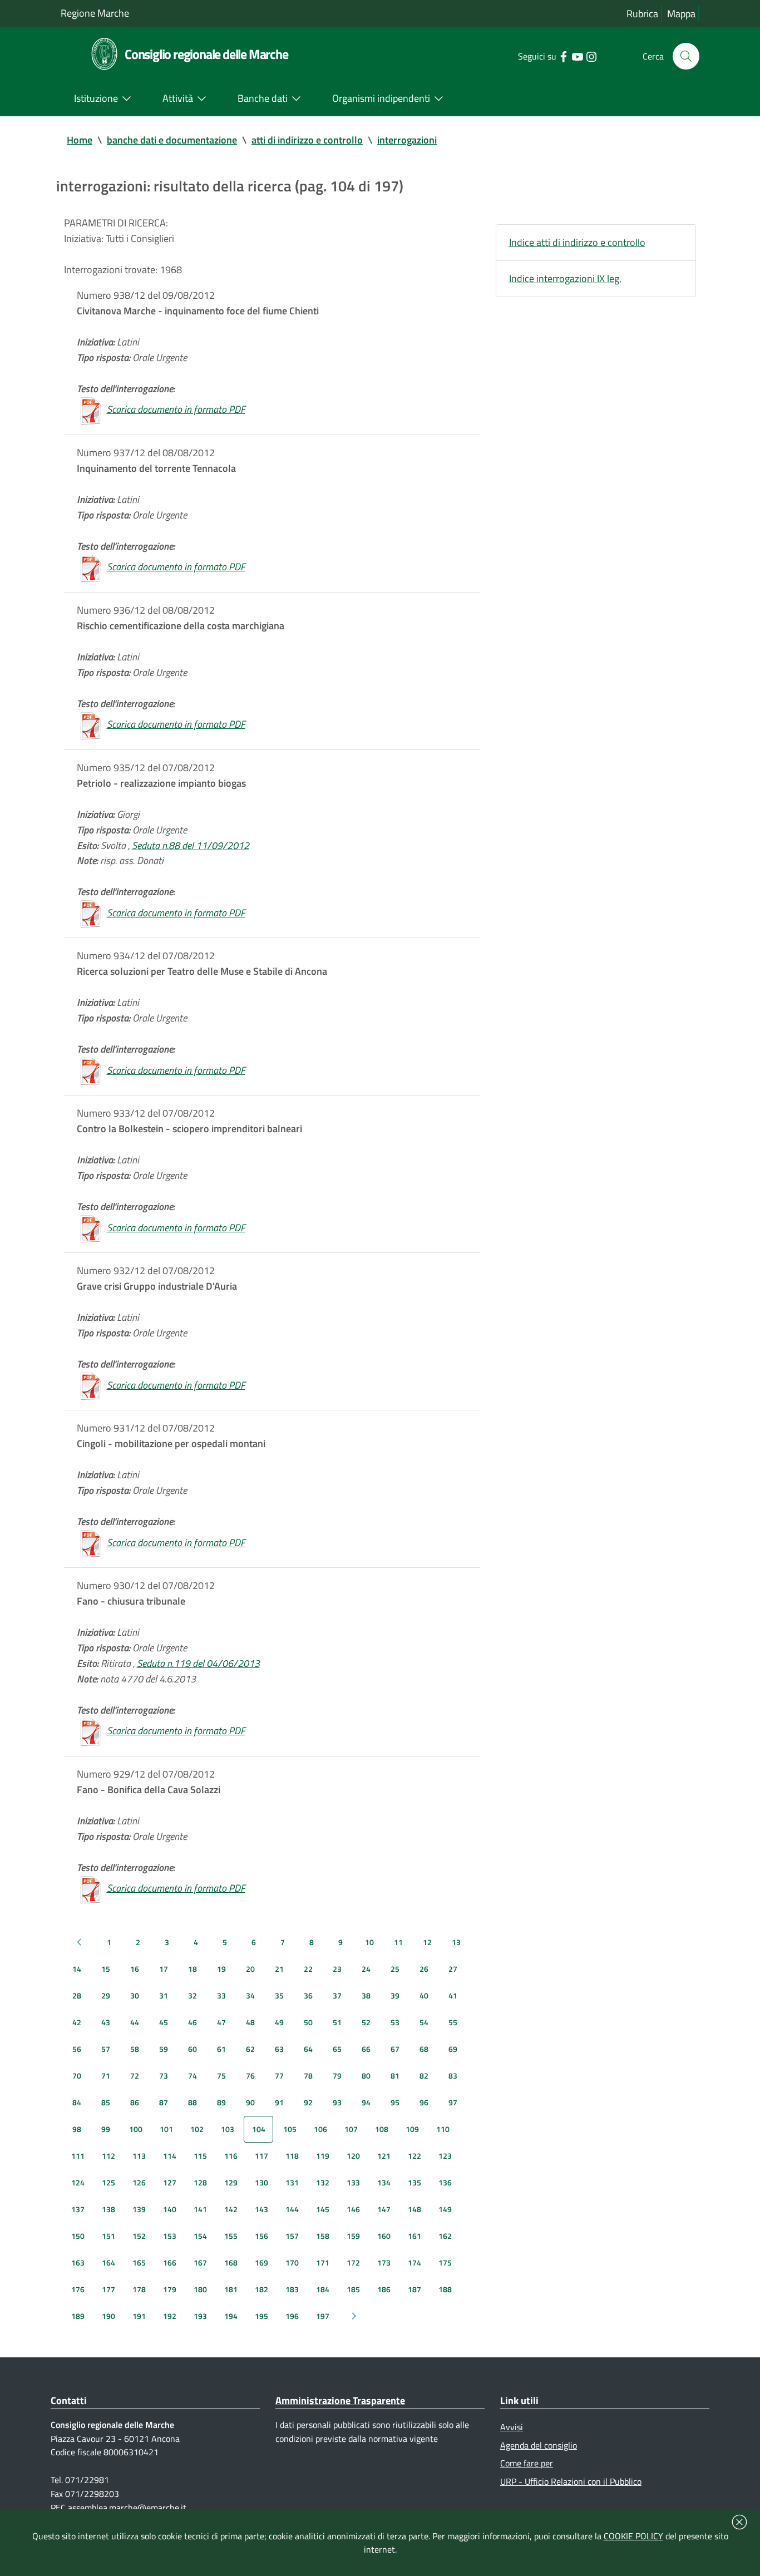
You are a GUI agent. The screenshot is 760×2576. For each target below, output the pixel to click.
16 (135, 1969)
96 (424, 2102)
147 (384, 2209)
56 (77, 2049)
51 (337, 2022)
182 (261, 2289)
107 (351, 2129)
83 (453, 2076)
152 (139, 2236)
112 (108, 2156)
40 (424, 1995)
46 (193, 2022)
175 (445, 2262)
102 (197, 2129)
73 (164, 2076)
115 (200, 2156)
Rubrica (642, 14)
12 (427, 1942)
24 (366, 1969)
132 (323, 2182)
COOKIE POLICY (633, 2536)
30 (135, 1995)
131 (292, 2182)
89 (221, 2102)
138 (108, 2209)
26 (424, 1969)
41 (453, 1995)
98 (77, 2129)
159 (353, 2236)
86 (135, 2102)
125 (108, 2182)
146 (353, 2209)
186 (384, 2289)
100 (136, 2129)
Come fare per (527, 2463)
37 (337, 1995)
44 (135, 2022)
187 (414, 2289)
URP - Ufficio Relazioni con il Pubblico (571, 2481)
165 (139, 2262)
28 (77, 1995)
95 (395, 2102)
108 (382, 2129)
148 (414, 2209)
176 (78, 2289)
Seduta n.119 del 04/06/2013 (198, 1663)
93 (337, 2102)
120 (353, 2156)
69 (453, 2049)
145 (323, 2209)
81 (395, 2076)
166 (170, 2262)
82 (424, 2076)
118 (292, 2156)
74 (193, 2076)
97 (453, 2102)
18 (193, 1969)
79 (337, 2076)
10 (369, 1942)
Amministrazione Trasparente (340, 2400)
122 (414, 2156)
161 (414, 2236)
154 (200, 2236)
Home (80, 140)
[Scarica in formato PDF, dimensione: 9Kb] (91, 1888)
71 (106, 2076)
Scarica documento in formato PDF (176, 409)
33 (221, 1995)
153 (170, 2236)
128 (200, 2182)
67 (395, 2049)
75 (221, 2076)
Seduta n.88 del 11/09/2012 (191, 845)
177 (108, 2289)
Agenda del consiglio (539, 2445)
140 (170, 2209)
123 (445, 2156)
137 (78, 2209)
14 (77, 1969)
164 (108, 2262)
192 (170, 2316)
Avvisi (512, 2427)
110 (443, 2129)
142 (231, 2209)
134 (384, 2182)
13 (456, 1942)
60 (193, 2049)
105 (290, 2129)
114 (170, 2156)
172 (353, 2262)
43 (106, 2022)
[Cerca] (686, 56)
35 (279, 1995)
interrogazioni (407, 140)
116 (231, 2156)
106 (320, 2129)
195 (261, 2316)
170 (292, 2262)
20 (250, 1969)
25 (395, 1969)
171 (323, 2262)
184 (323, 2289)
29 (106, 1995)
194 (231, 2316)
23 (337, 1969)
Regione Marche (95, 13)
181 (231, 2289)
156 (261, 2236)
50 (308, 2022)
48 (250, 2022)
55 (453, 2022)
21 (279, 1969)
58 (135, 2049)
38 (366, 1995)
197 (323, 2316)
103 (228, 2129)
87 (164, 2102)
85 (106, 2102)
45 (164, 2022)
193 (200, 2316)
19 (221, 1969)
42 (77, 2022)
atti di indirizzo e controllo (307, 140)
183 (292, 2289)
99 (106, 2129)
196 (292, 2316)
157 (292, 2236)
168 (231, 2262)
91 (279, 2102)
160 (384, 2236)
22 (308, 1969)
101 (166, 2129)
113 (139, 2156)
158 (323, 2236)
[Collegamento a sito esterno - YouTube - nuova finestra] (577, 56)
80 (366, 2076)
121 (384, 2156)
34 (250, 1995)
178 (139, 2289)
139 (139, 2209)
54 (424, 2022)
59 (164, 2049)
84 (77, 2102)
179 (170, 2289)
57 (106, 2049)
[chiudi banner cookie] (739, 2522)
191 (139, 2316)
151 (108, 2236)
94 (366, 2102)
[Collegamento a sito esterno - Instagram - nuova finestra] (591, 56)
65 (337, 2049)
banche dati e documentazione (172, 140)
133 (353, 2182)
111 (78, 2156)
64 (308, 2049)
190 (108, 2316)
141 (200, 2209)
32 (193, 1995)
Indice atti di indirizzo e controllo (577, 242)
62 (250, 2049)
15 (106, 1969)
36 (308, 1995)
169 (261, 2262)
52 (366, 2022)
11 (398, 1942)
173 (384, 2262)
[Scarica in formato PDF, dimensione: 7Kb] (91, 1070)
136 (445, 2182)
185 (353, 2289)
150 (78, 2236)
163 (78, 2262)
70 (77, 2076)
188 (445, 2289)
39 (395, 1995)
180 (200, 2289)
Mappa (681, 14)
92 (308, 2102)
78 (308, 2076)
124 (78, 2182)
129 (231, 2182)
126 (139, 2182)
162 (445, 2236)
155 (231, 2236)
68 (424, 2049)
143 (261, 2209)
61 (221, 2049)
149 (445, 2209)
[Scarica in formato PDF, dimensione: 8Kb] (91, 409)
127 (170, 2182)
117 (261, 2156)
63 (279, 2049)
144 (292, 2209)
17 (164, 1969)
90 (250, 2102)
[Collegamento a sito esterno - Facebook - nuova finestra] (563, 56)
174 (414, 2262)
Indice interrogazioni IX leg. (565, 278)
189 (78, 2316)
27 (453, 1969)
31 (164, 1995)
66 (366, 2049)
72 (135, 2076)
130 (261, 2182)
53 (395, 2022)
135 (414, 2182)
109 (412, 2129)
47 (221, 2022)
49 (279, 2022)
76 (250, 2076)
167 (200, 2262)
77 (279, 2076)
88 (193, 2102)
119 (323, 2156)
